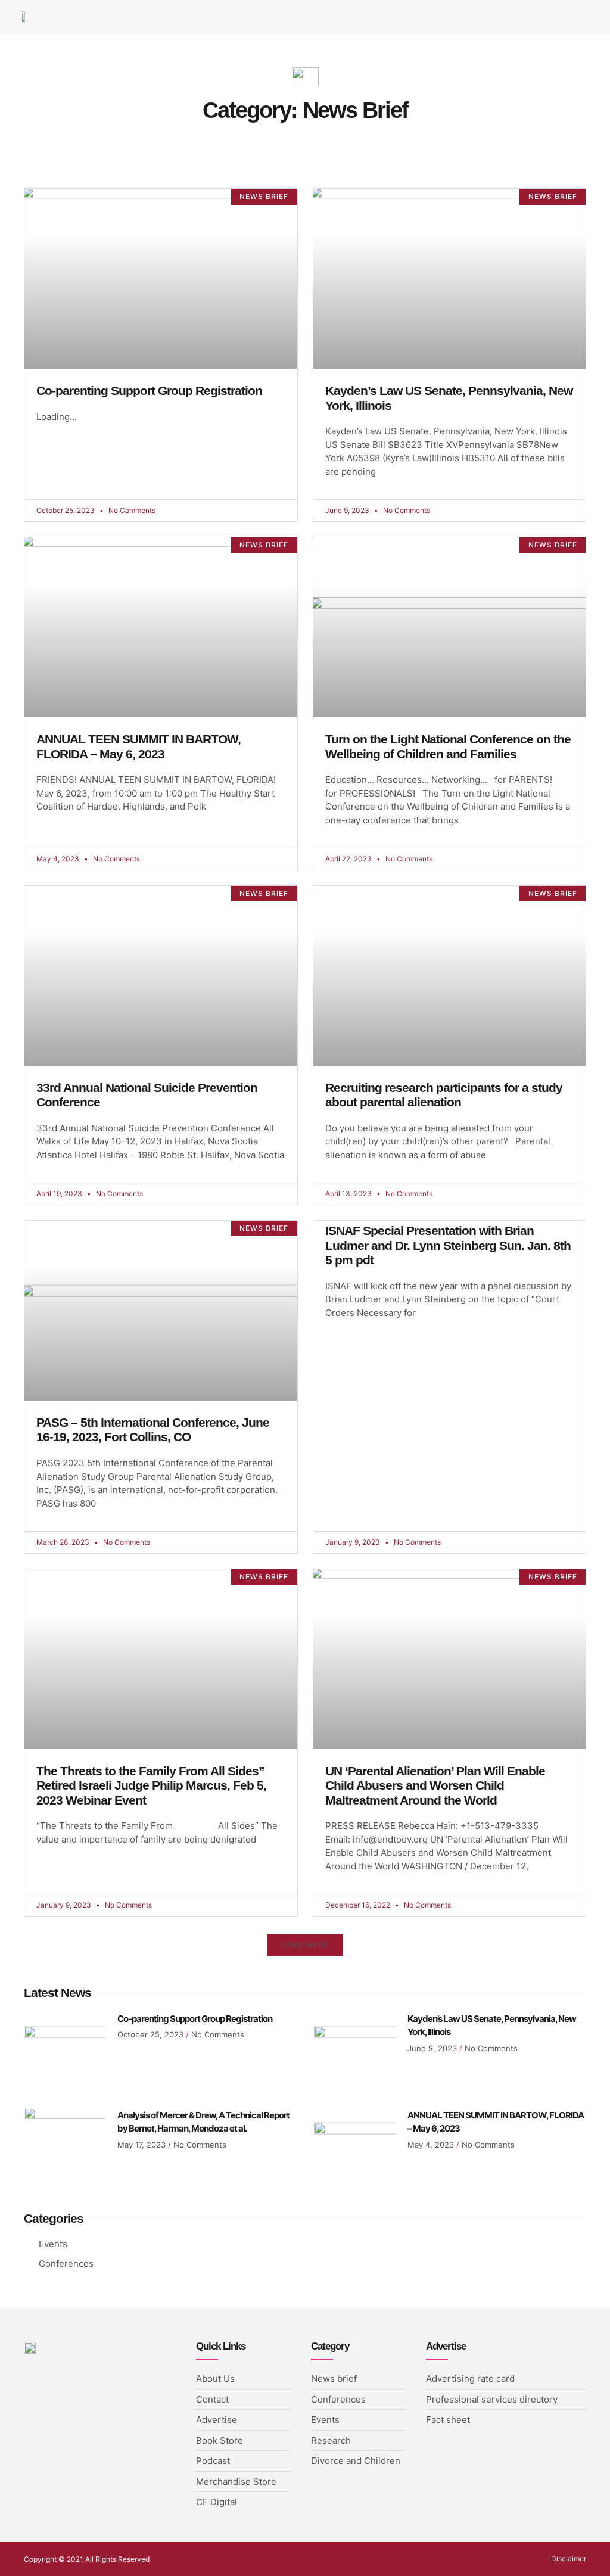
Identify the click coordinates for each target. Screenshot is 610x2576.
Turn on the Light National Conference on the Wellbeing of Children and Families (448, 746)
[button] (305, 1945)
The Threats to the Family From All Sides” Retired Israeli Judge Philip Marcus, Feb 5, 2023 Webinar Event (151, 1785)
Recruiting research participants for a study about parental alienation (444, 1095)
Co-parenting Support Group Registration (149, 391)
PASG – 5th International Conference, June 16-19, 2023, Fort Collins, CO (153, 1430)
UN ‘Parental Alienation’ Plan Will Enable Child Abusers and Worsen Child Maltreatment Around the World (435, 1785)
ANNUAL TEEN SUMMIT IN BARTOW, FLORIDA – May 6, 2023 (139, 746)
